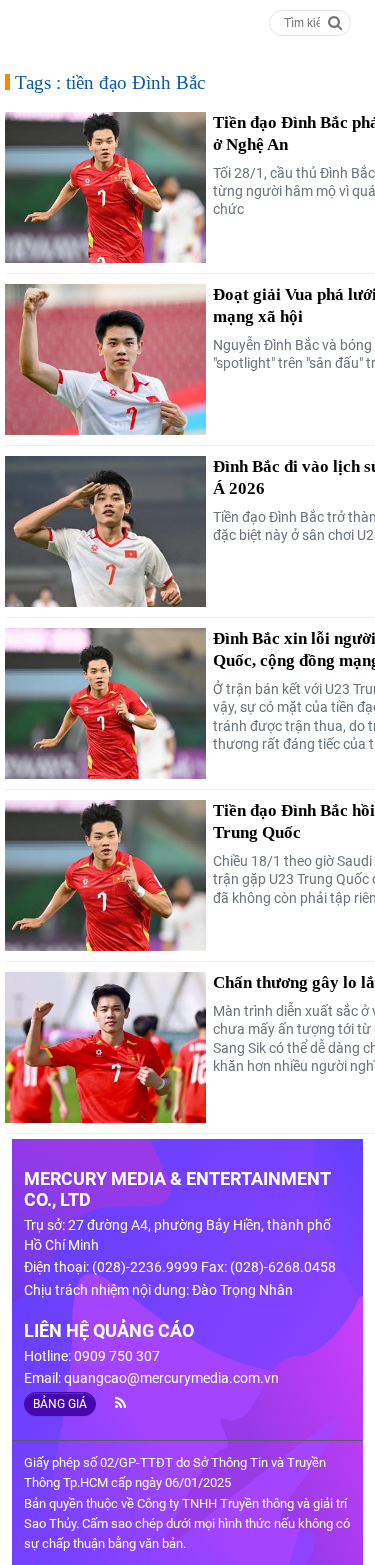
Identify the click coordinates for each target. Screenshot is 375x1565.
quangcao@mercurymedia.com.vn (171, 1378)
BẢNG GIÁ (60, 1404)
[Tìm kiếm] (335, 21)
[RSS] (112, 1403)
